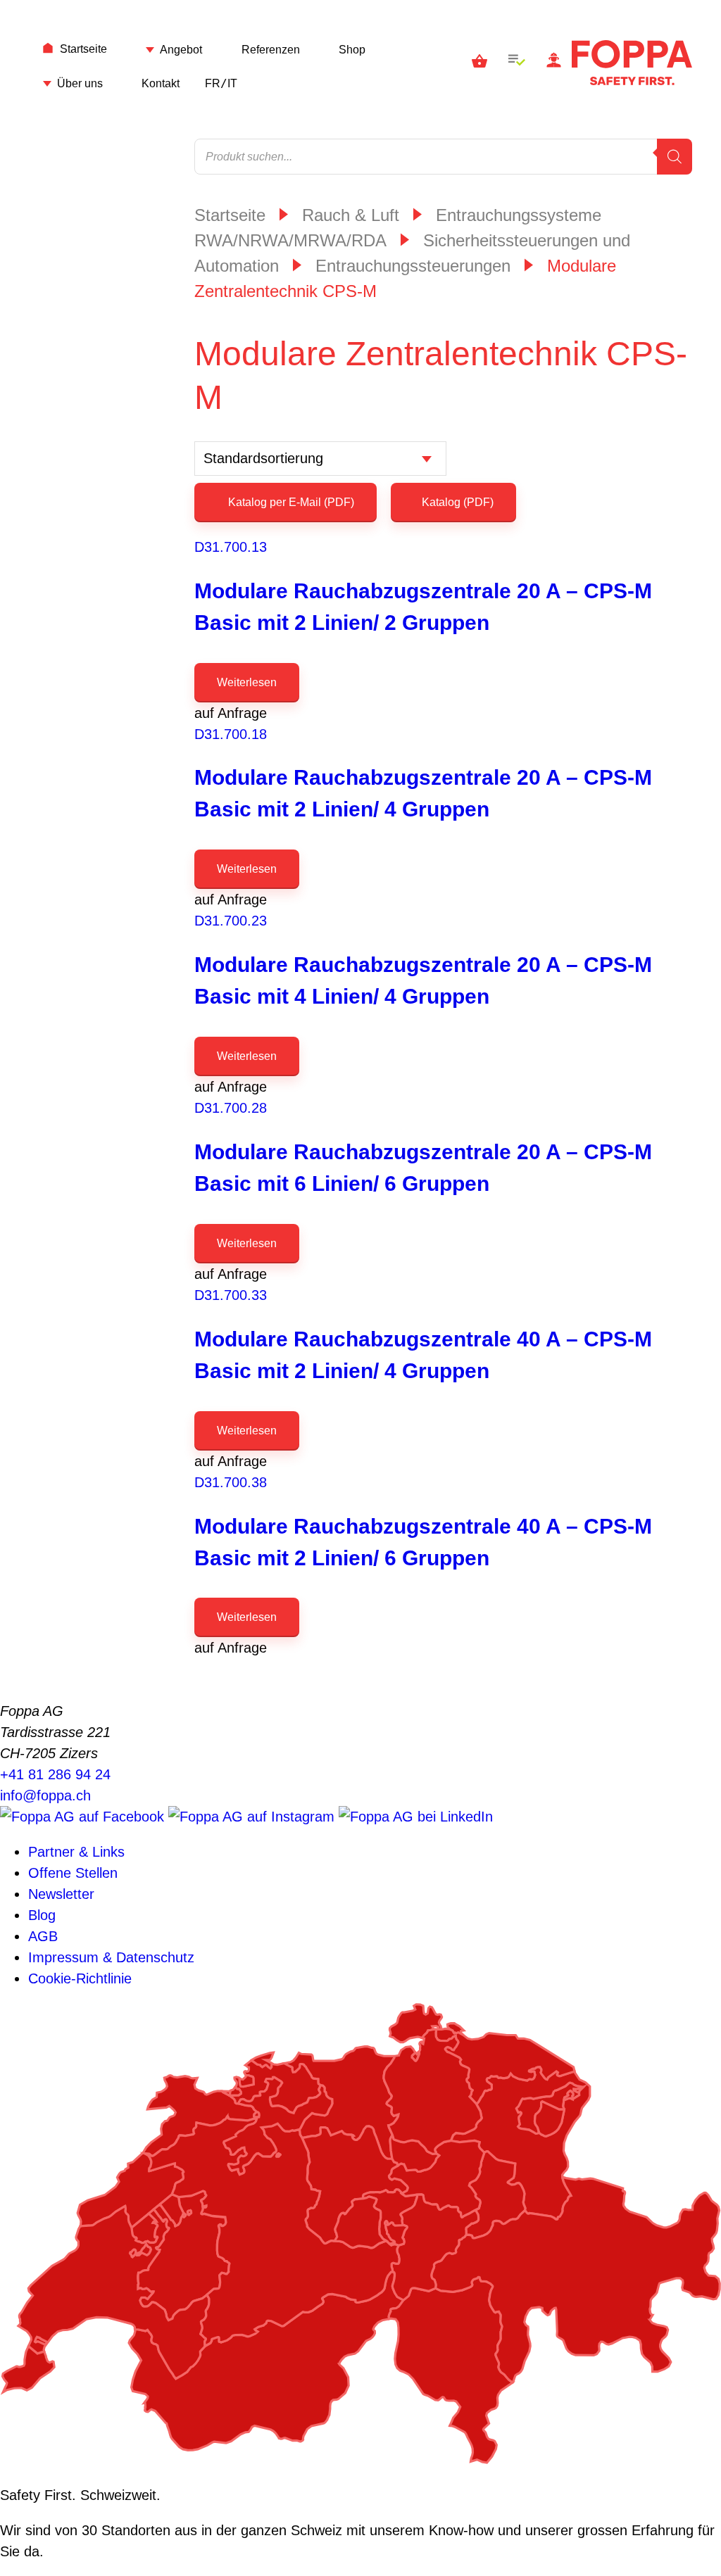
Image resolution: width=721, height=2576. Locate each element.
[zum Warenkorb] (479, 63)
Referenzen (271, 50)
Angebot (181, 50)
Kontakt (161, 83)
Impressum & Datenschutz (111, 1957)
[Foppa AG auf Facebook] (84, 1817)
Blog (42, 1915)
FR (213, 83)
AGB (43, 1936)
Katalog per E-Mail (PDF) (290, 502)
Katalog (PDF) (458, 502)
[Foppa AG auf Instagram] (253, 1817)
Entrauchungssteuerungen (413, 266)
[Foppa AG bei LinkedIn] (416, 1817)
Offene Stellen (73, 1873)
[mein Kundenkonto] (554, 63)
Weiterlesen (247, 682)
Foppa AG (632, 63)
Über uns (80, 83)
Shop (352, 50)
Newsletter (61, 1894)
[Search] (675, 157)
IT (232, 83)
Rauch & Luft (351, 215)
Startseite (83, 49)
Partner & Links (76, 1852)
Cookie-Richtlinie (80, 1978)
